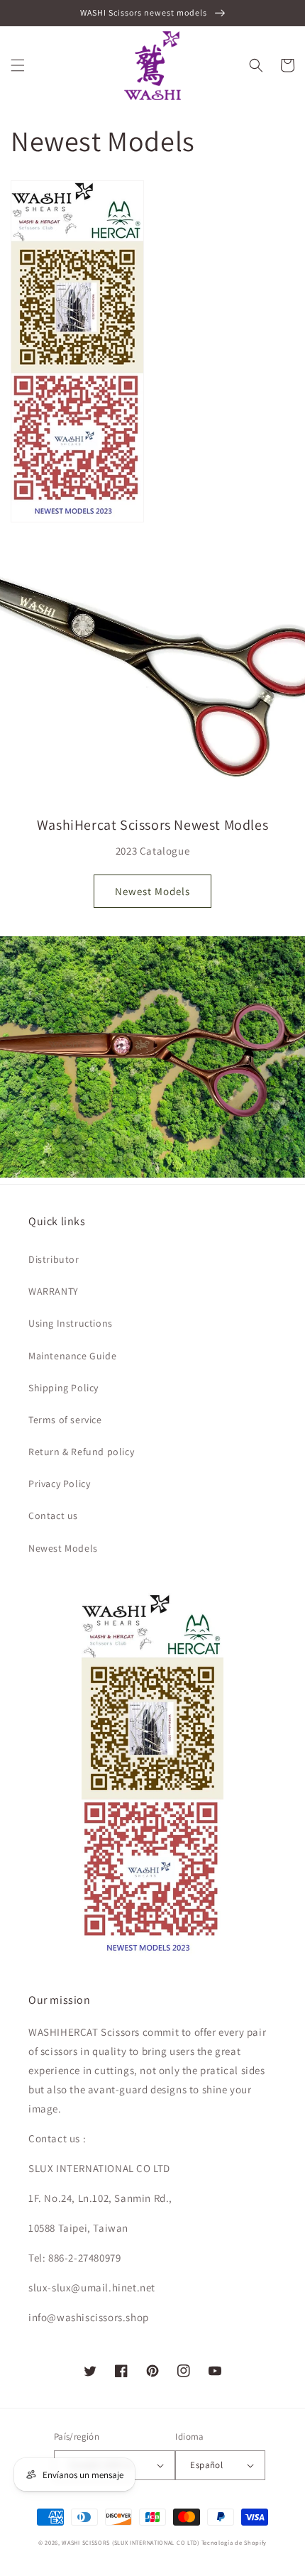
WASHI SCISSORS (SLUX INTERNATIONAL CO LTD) (130, 2542)
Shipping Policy (63, 1388)
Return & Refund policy (81, 1452)
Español (206, 2465)
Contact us (53, 1516)
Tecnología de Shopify (234, 2542)
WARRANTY (54, 1291)
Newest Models (152, 891)
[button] (18, 65)
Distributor (54, 1259)
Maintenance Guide (72, 1356)
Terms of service (65, 1420)
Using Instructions (71, 1323)
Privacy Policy (59, 1484)
